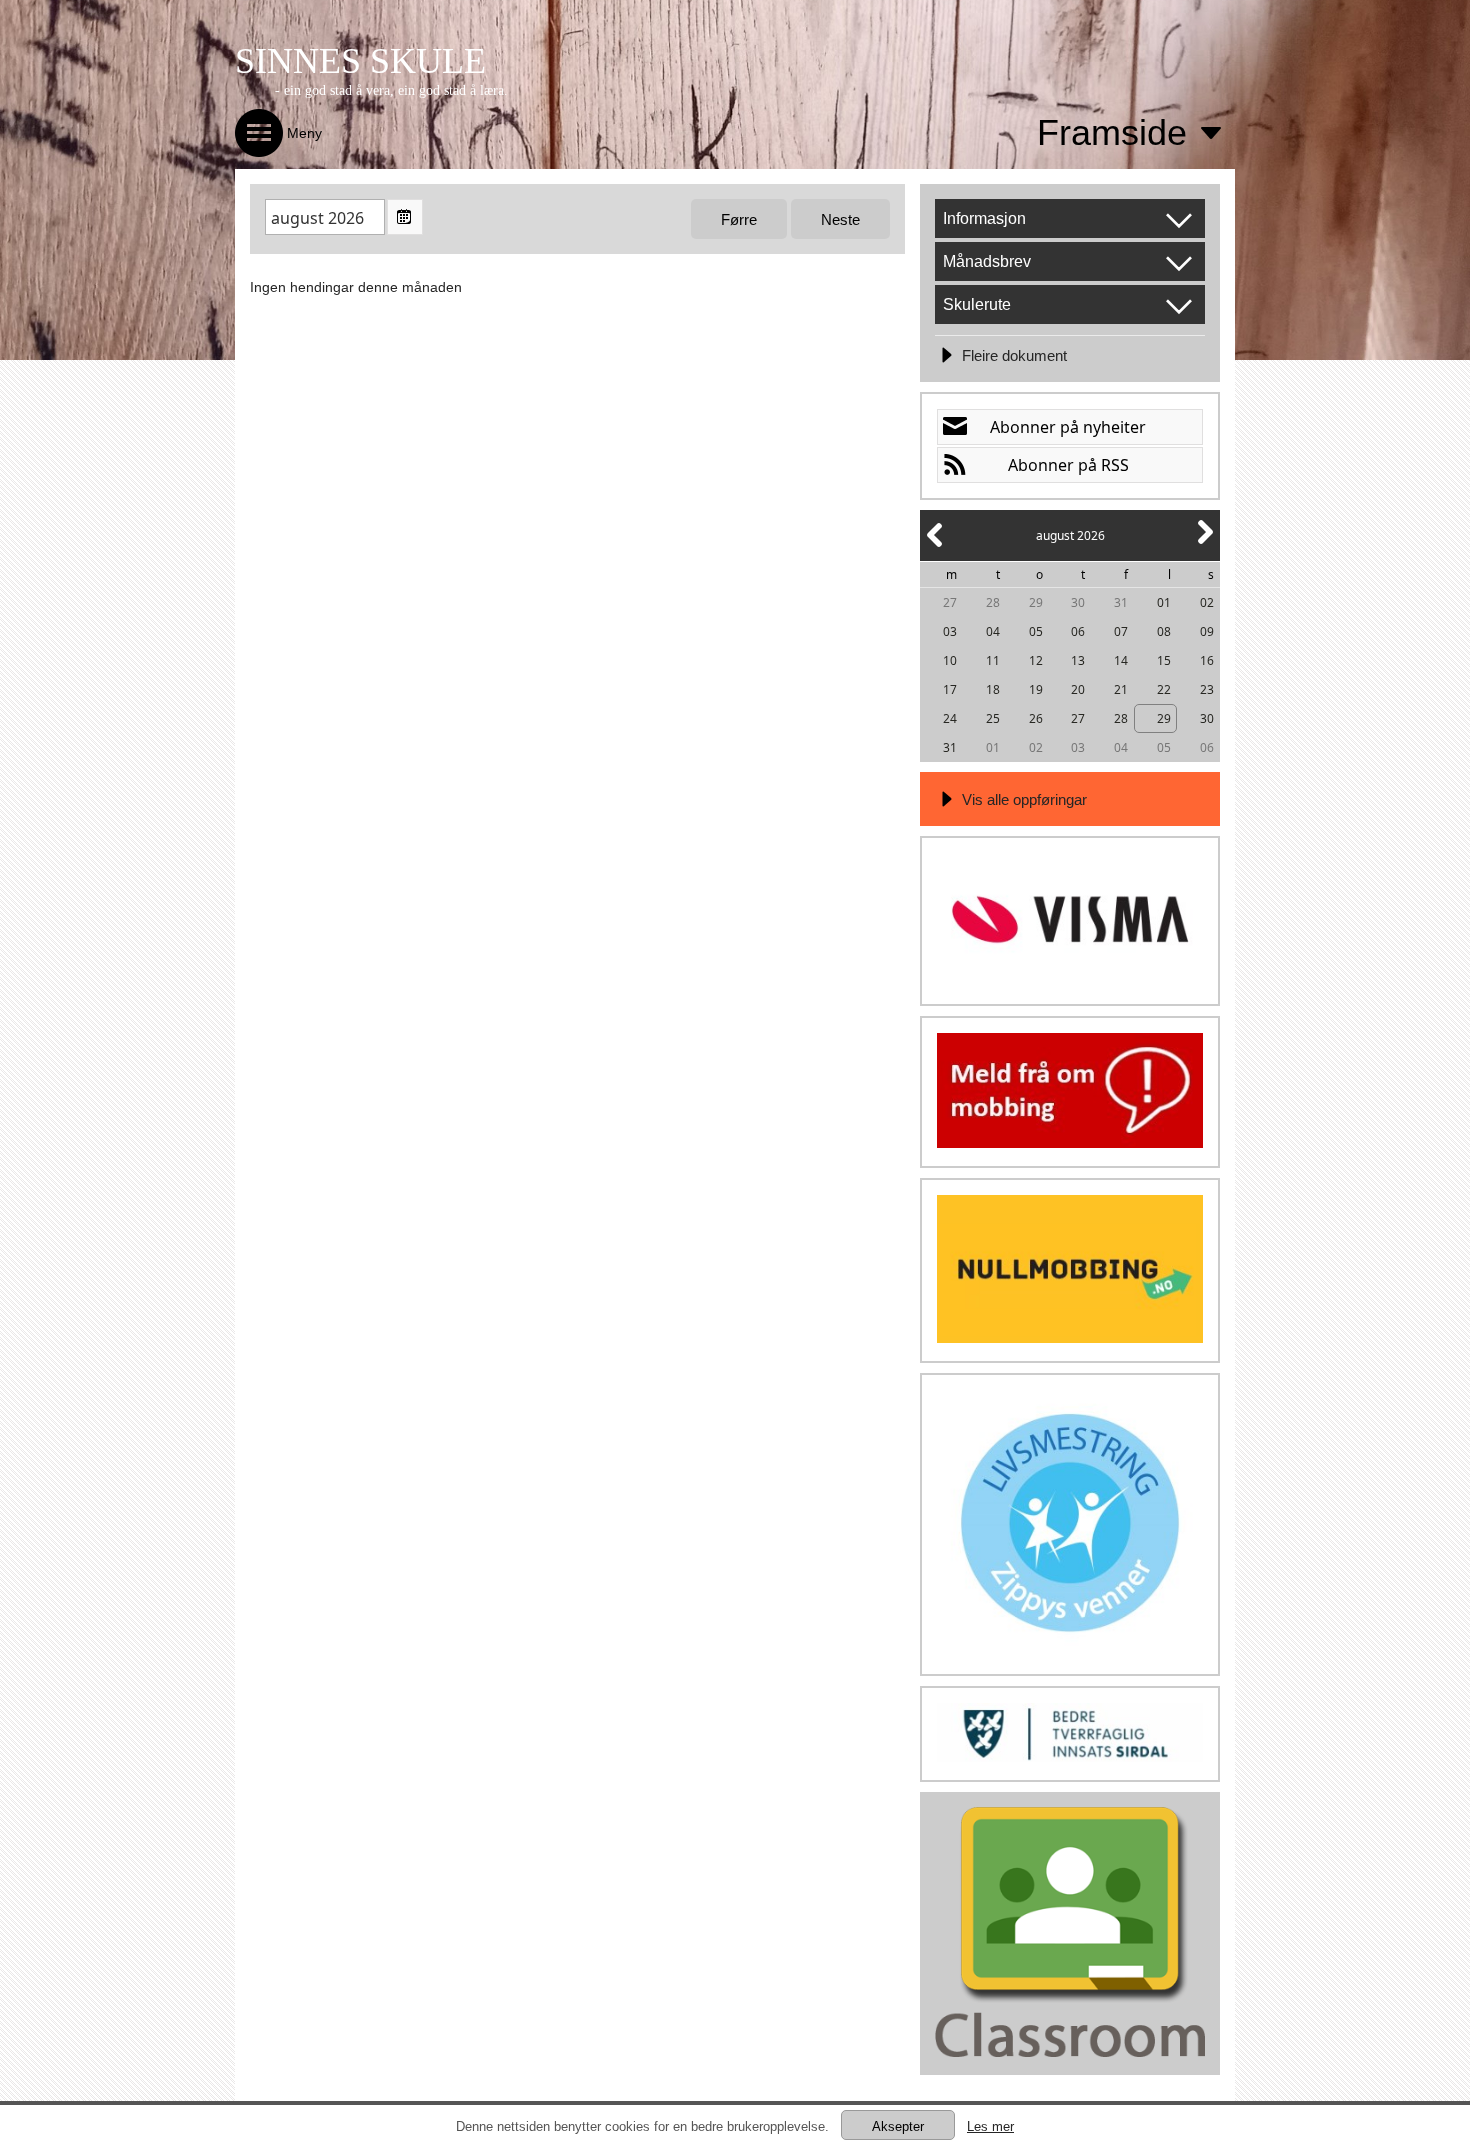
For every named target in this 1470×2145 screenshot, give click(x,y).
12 (1036, 660)
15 (1164, 660)
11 (993, 660)
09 (1207, 631)
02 (1207, 602)
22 (1164, 689)
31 (1121, 602)
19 (1036, 689)
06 (1078, 631)
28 (993, 602)
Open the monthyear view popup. (405, 217)
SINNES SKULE (360, 61)
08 (1164, 631)
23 (1207, 689)
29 (1036, 602)
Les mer (990, 2126)
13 (1078, 660)
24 (950, 718)
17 (950, 689)
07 (1121, 631)
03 (950, 631)
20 (1078, 689)
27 (950, 602)
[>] (1204, 543)
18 (993, 689)
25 (993, 718)
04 (993, 631)
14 (1121, 660)
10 (950, 660)
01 (1164, 602)
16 (1207, 660)
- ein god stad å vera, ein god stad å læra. (391, 90)
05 (1036, 631)
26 (1036, 718)
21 (1121, 689)
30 (1078, 602)
